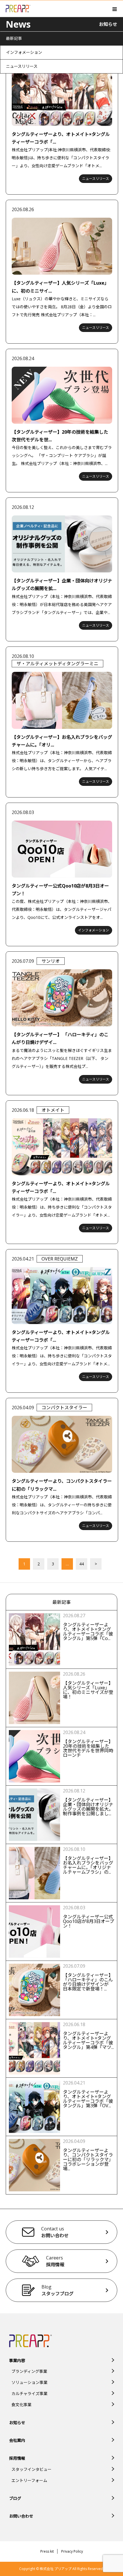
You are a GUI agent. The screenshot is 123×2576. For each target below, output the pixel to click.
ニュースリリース (22, 66)
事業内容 (17, 2360)
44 (82, 1564)
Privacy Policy (72, 2551)
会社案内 (17, 2440)
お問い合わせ (21, 2516)
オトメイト (53, 1110)
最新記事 (14, 38)
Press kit (47, 2551)
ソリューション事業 (29, 2382)
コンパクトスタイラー (64, 1408)
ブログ (15, 2498)
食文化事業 (21, 2405)
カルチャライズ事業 (29, 2394)
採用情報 (17, 2458)
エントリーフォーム (29, 2480)
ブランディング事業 (29, 2371)
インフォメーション (24, 52)
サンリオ (51, 961)
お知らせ (17, 2423)
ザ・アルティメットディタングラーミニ (57, 664)
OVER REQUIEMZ (60, 1259)
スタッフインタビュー (31, 2469)
